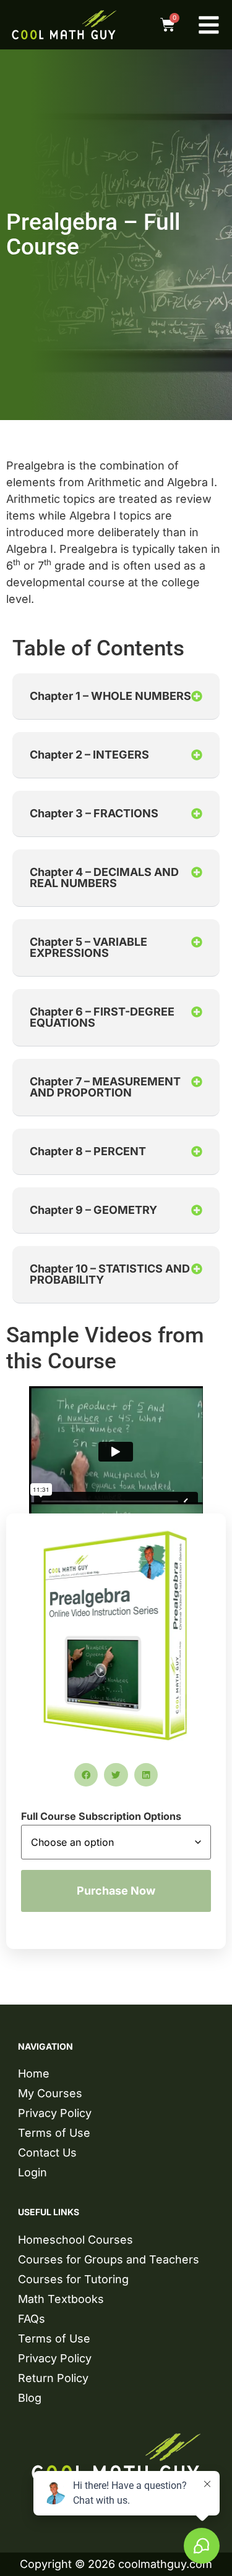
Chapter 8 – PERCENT (88, 1151)
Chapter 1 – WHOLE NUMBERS (110, 696)
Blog (30, 2398)
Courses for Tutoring (73, 2279)
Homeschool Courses (75, 2240)
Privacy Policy (55, 2113)
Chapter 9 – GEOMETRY (93, 1210)
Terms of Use (54, 2133)
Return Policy (53, 2378)
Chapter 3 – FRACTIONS (94, 813)
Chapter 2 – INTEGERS (89, 755)
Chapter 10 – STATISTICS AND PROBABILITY (110, 1274)
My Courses (50, 2093)
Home (34, 2073)
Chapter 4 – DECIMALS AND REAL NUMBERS (104, 878)
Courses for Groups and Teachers (109, 2259)
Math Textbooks (61, 2299)
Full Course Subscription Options (101, 1816)
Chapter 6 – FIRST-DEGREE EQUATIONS (102, 1017)
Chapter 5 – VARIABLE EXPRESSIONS (88, 947)
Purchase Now (116, 1891)
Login (32, 2172)
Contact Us (47, 2153)
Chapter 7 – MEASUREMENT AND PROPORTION (105, 1087)
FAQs (32, 2319)
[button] (116, 697)
